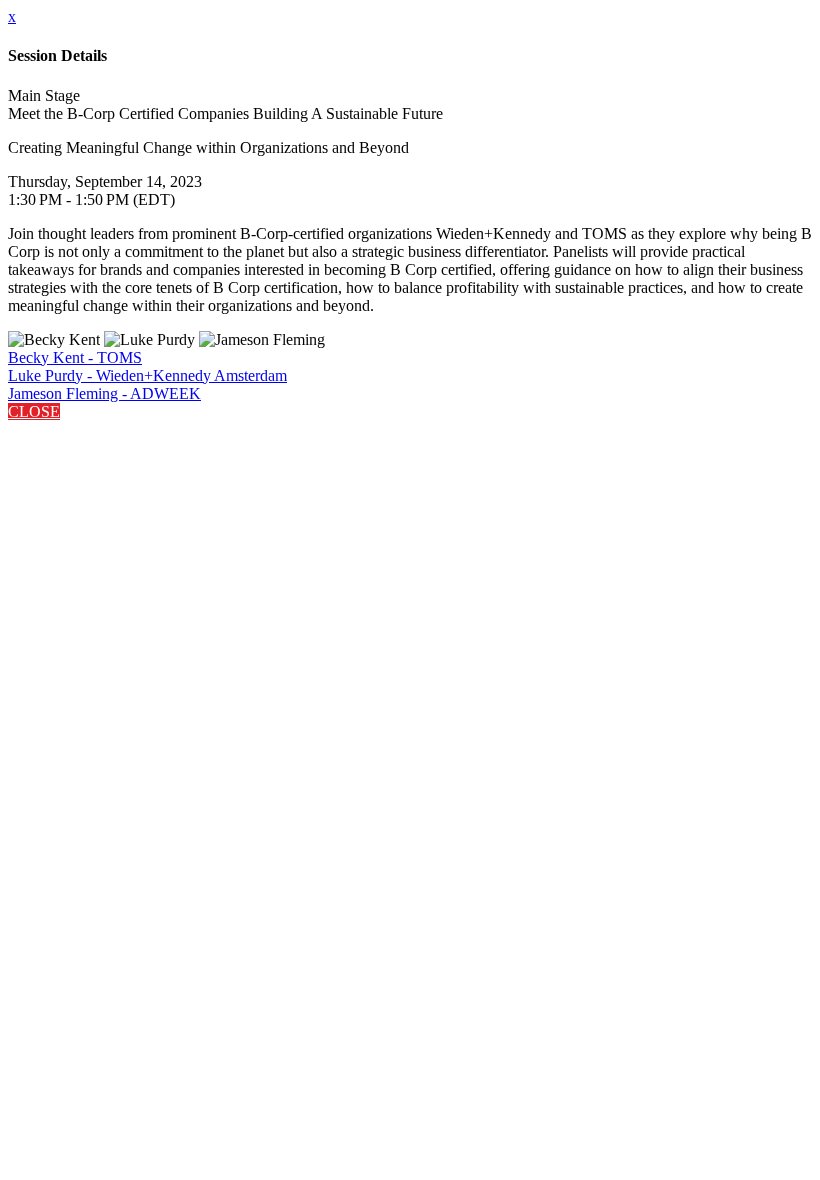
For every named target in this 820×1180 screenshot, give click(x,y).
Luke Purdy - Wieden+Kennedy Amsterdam (147, 375)
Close (34, 411)
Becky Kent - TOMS (75, 357)
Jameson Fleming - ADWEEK (104, 393)
